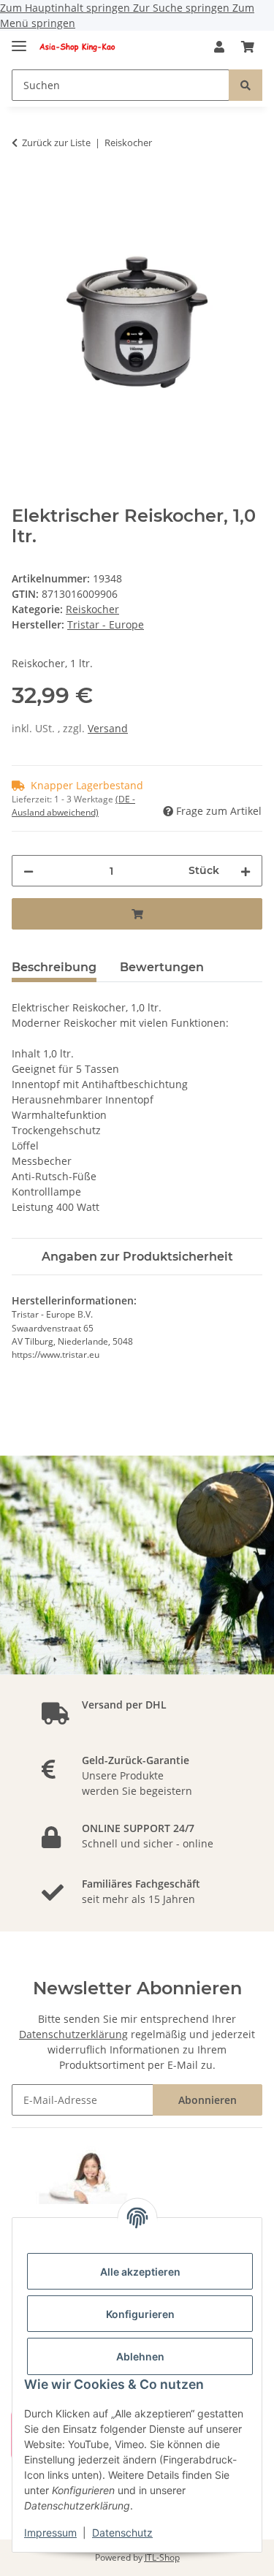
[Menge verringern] (28, 871)
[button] (219, 47)
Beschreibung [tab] (54, 967)
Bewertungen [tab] (162, 967)
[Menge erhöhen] (246, 871)
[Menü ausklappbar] (19, 40)
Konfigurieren (140, 2314)
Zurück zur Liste (56, 143)
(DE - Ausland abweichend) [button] (73, 806)
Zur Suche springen (183, 8)
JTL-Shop (162, 2557)
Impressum (50, 2533)
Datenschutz (122, 2533)
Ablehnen (140, 2356)
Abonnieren (208, 2100)
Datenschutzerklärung (73, 2034)
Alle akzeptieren (140, 2272)
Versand (108, 728)
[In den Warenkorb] (23, 189)
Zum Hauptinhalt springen (66, 8)
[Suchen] (246, 85)
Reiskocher (92, 609)
